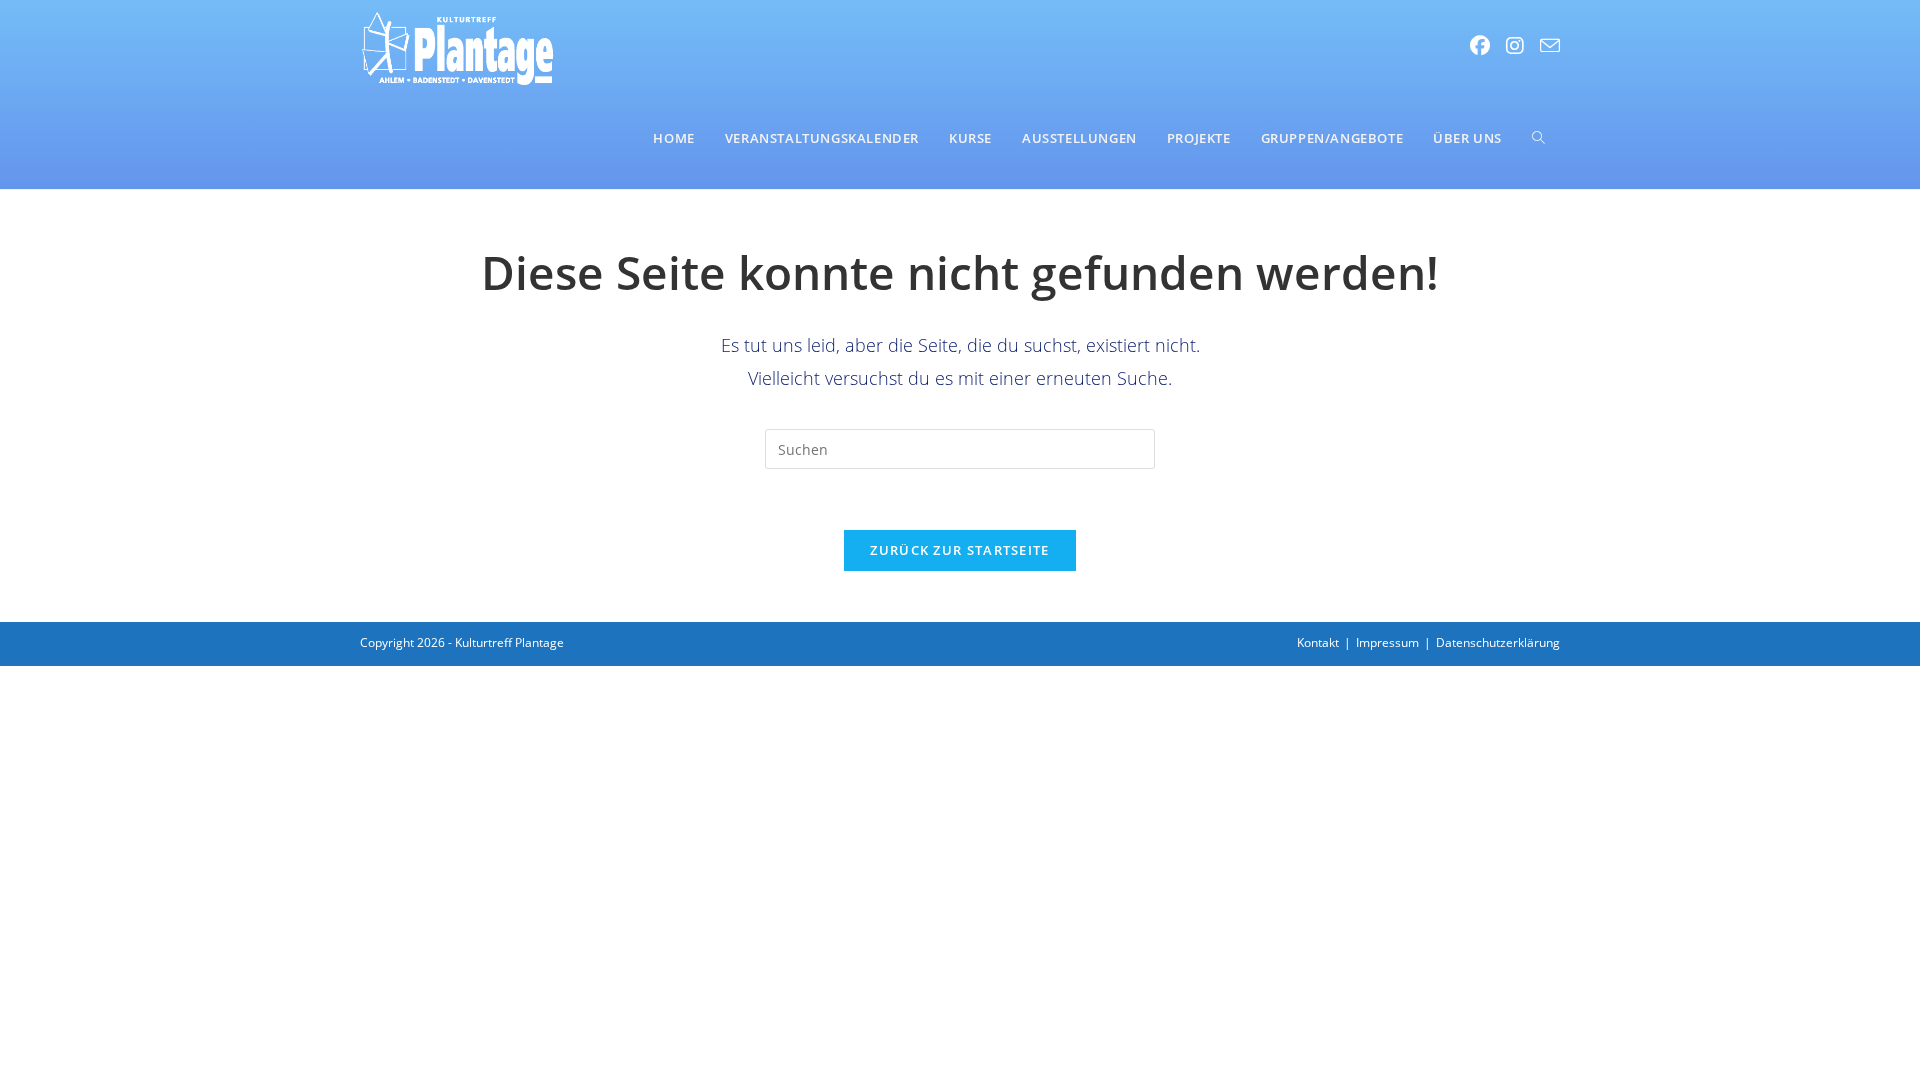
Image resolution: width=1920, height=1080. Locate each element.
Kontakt (1318, 642)
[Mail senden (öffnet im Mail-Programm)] (1550, 46)
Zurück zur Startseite (959, 550)
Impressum (1387, 642)
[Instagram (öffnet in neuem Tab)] (1515, 46)
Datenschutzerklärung (1498, 642)
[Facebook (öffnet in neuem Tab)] (1480, 46)
